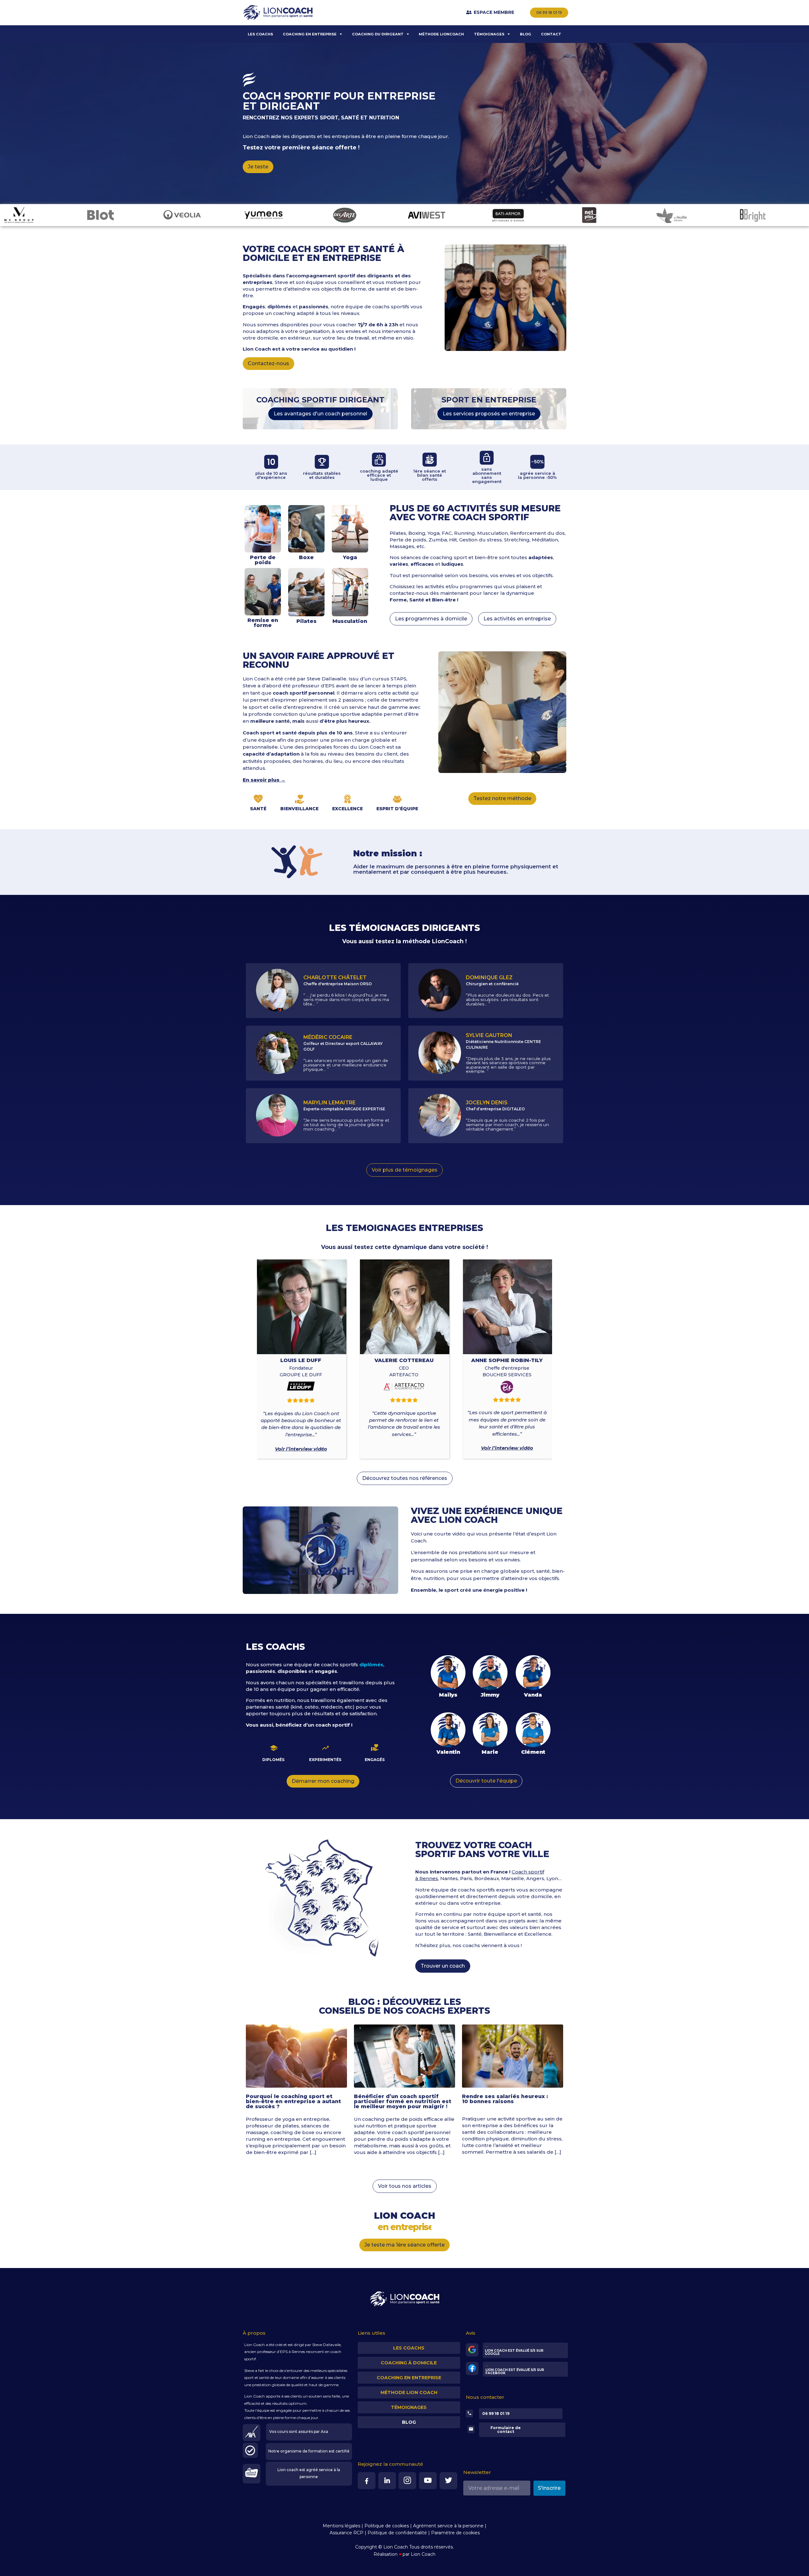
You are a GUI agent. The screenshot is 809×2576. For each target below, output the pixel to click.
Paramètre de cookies (455, 2533)
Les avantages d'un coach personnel (320, 414)
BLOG (526, 34)
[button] (320, 1550)
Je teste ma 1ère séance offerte (404, 2245)
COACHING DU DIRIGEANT (378, 34)
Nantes (449, 1878)
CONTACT (551, 34)
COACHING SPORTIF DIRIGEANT (320, 400)
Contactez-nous (268, 363)
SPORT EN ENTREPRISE (489, 400)
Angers (535, 1878)
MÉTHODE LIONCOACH (441, 34)
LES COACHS (260, 34)
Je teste (258, 167)
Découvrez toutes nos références (405, 1478)
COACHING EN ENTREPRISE (310, 34)
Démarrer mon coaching (323, 1781)
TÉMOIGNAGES (489, 34)
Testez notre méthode (502, 798)
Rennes (298, 2352)
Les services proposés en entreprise (489, 414)
